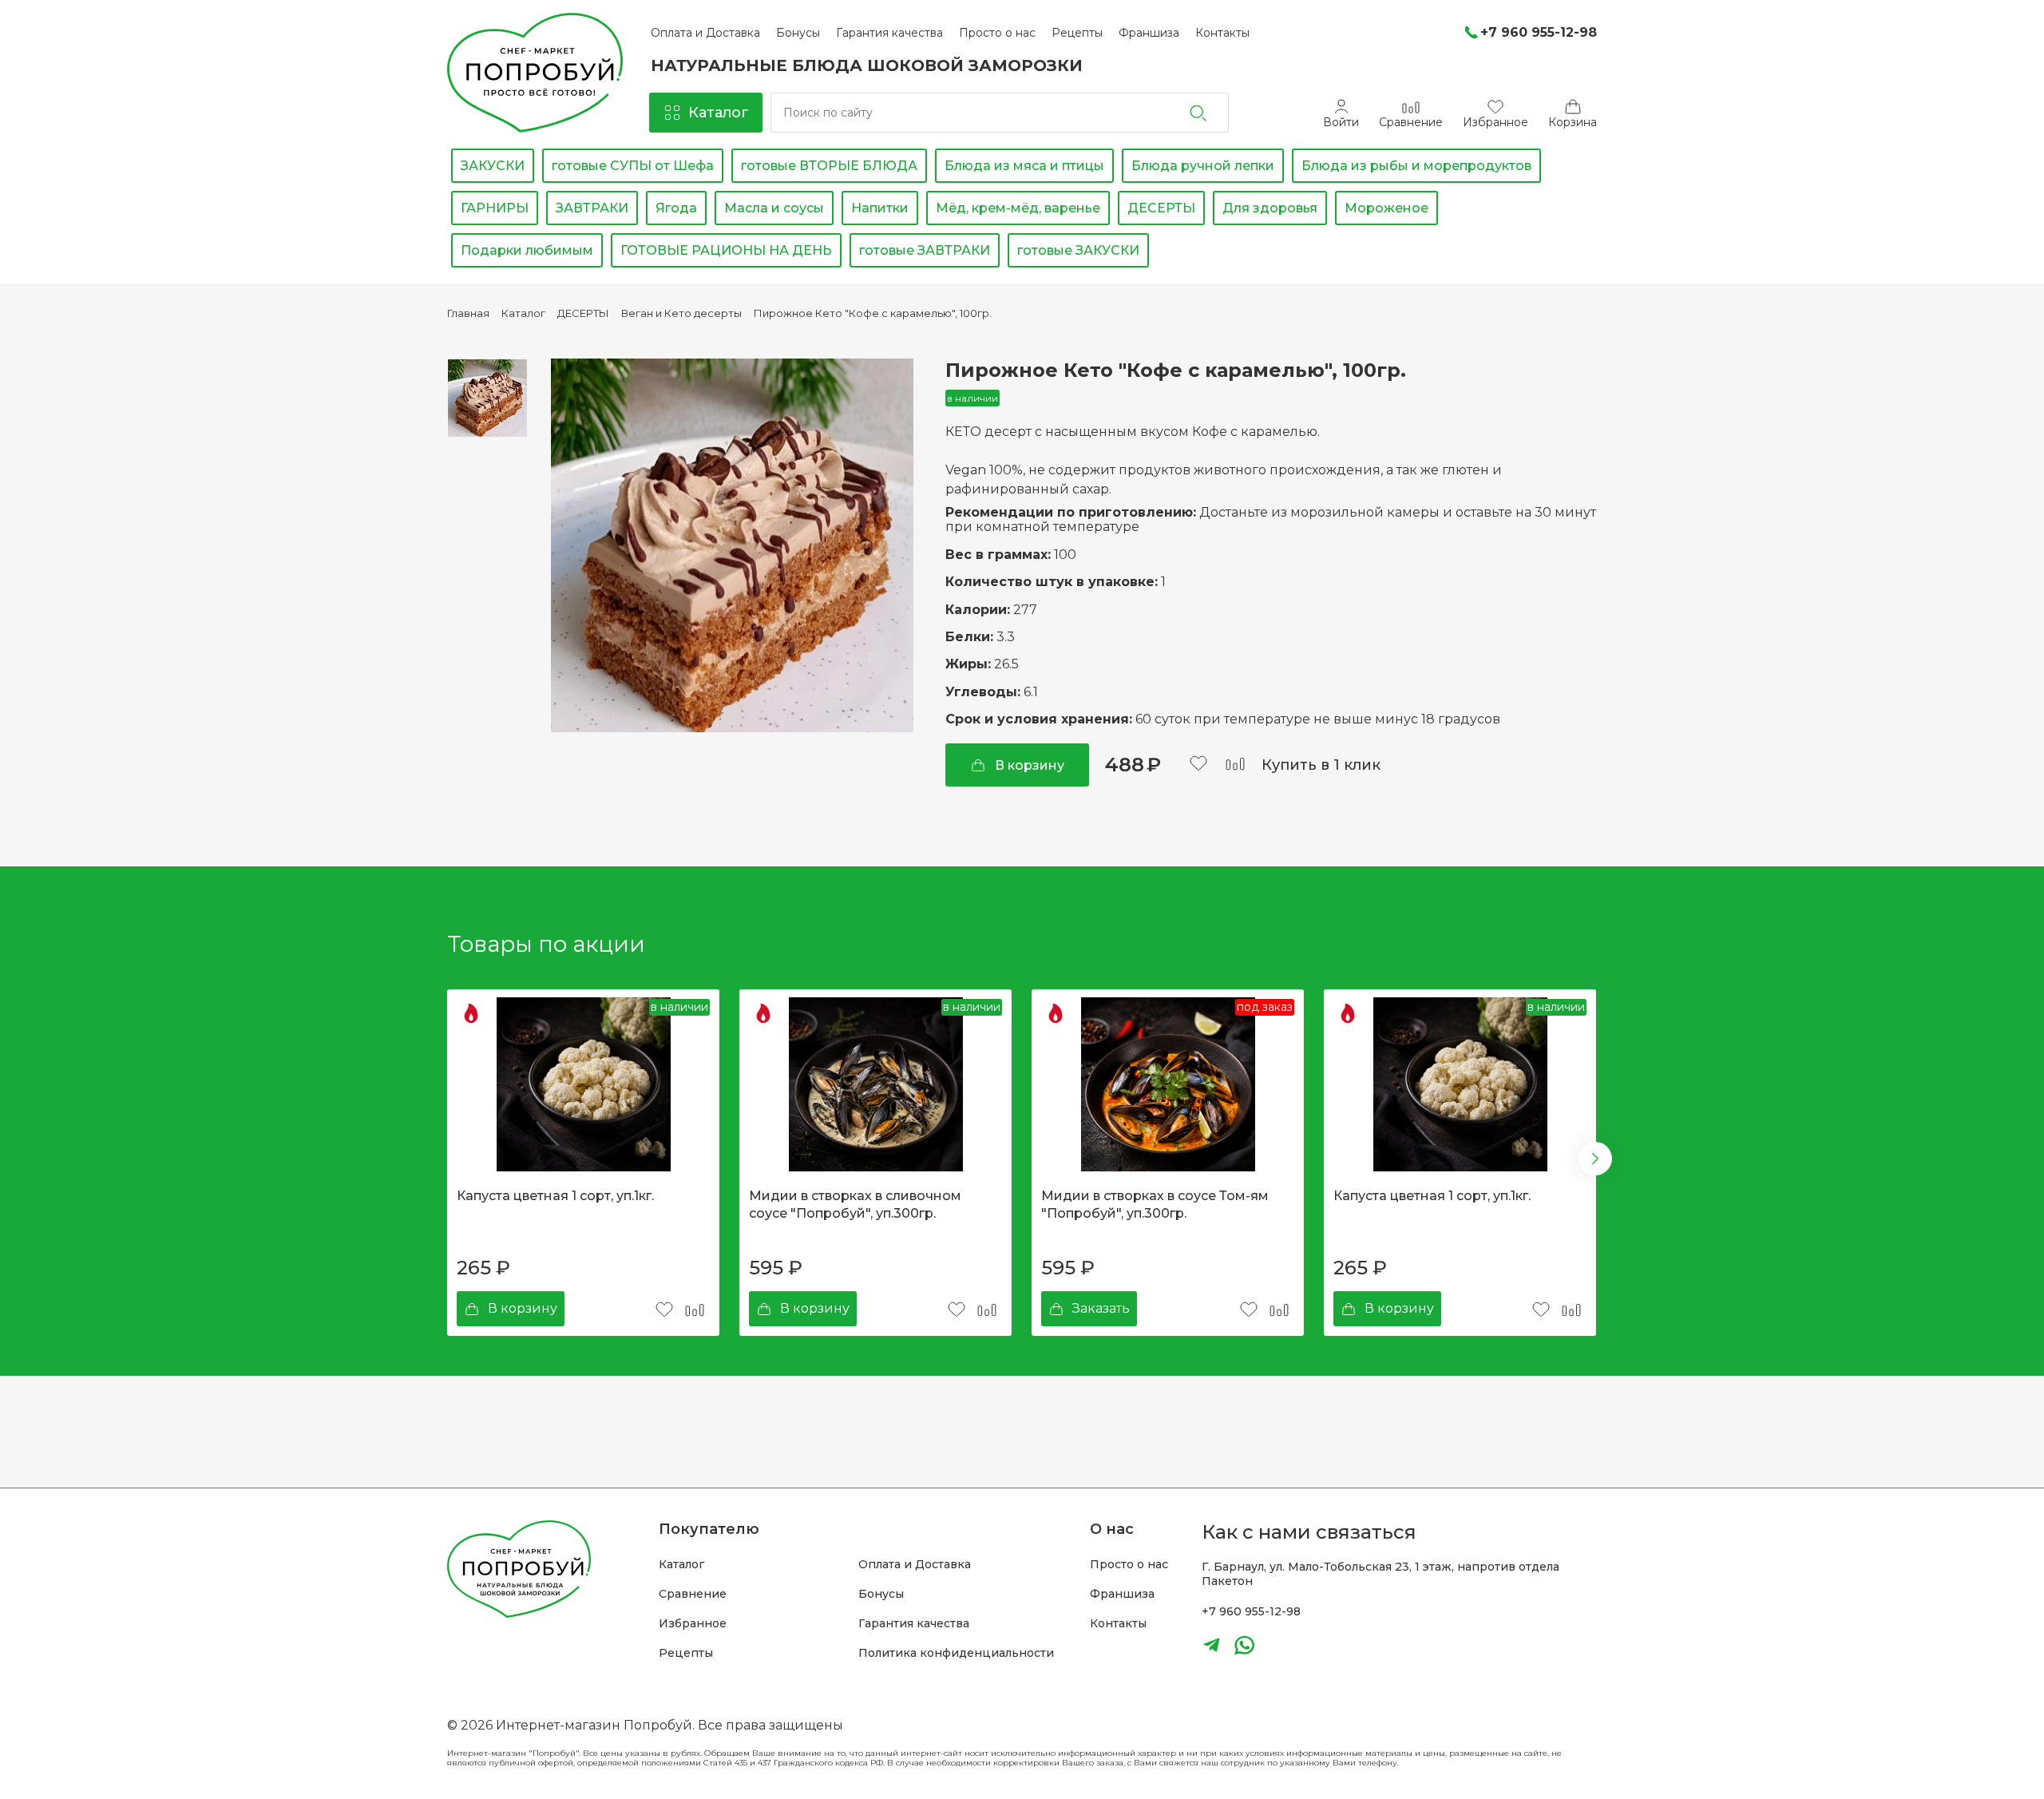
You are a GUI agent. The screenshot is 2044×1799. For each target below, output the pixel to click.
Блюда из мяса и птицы (1024, 166)
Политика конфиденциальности (956, 1653)
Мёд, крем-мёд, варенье (1018, 208)
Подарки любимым (527, 250)
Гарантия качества (914, 1624)
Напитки (880, 208)
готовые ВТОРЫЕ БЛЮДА (829, 166)
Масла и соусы (774, 208)
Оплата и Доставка (915, 1565)
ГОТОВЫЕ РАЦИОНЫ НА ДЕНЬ (726, 250)
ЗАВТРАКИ (592, 208)
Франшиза (1122, 1594)
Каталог (681, 1565)
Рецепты (686, 1653)
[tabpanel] (583, 1163)
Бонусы (881, 1594)
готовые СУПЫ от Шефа (633, 166)
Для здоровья (1270, 208)
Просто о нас (1129, 1565)
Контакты (1118, 1624)
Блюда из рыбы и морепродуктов (1416, 166)
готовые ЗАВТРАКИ (925, 250)
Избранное (693, 1624)
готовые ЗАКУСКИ (1078, 250)
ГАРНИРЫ (495, 208)
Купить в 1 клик (1321, 765)
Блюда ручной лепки (1203, 166)
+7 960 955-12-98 (1251, 1611)
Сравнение (693, 1594)
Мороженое (1386, 208)
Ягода (676, 208)
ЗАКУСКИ (493, 166)
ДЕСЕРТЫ (1161, 208)
